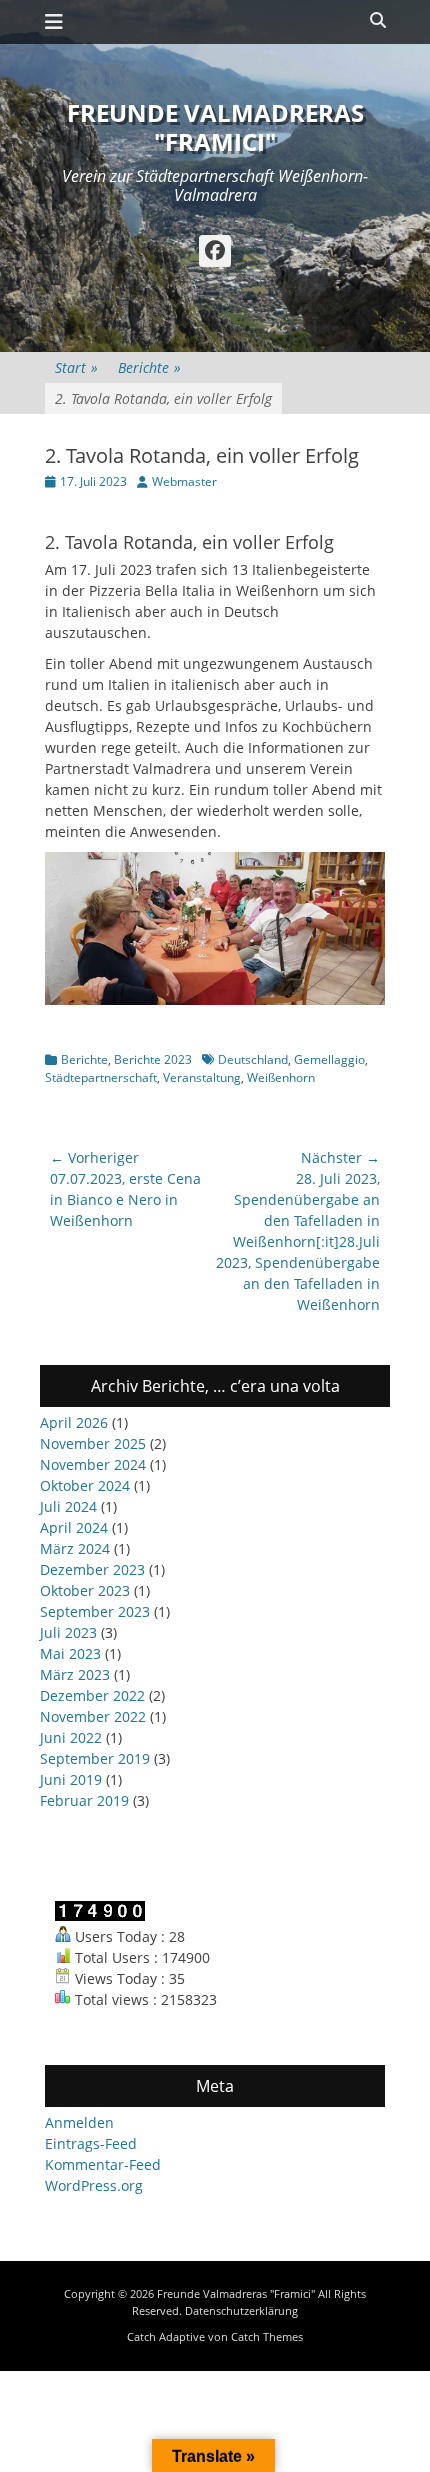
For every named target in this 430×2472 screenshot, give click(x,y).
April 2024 (74, 1527)
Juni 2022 (71, 1737)
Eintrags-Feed (91, 2143)
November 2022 (93, 1716)
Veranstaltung (202, 1077)
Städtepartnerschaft (101, 1077)
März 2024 (75, 1548)
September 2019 (95, 1758)
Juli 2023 (68, 1632)
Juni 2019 (71, 1779)
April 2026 (74, 1422)
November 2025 (93, 1443)
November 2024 (93, 1464)
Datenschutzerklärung (241, 2310)
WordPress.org (94, 2185)
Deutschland (253, 1059)
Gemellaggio (329, 1059)
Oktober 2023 (85, 1590)
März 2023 (75, 1674)
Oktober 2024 (85, 1485)
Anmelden (79, 2122)
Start (76, 367)
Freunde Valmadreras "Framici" (215, 127)
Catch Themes (267, 2336)
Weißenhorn (281, 1077)
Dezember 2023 (92, 1569)
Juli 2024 (68, 1506)
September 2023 (95, 1611)
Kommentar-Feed (103, 2164)
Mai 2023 (70, 1653)
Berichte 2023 (153, 1059)
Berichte (149, 367)
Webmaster (184, 481)
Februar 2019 (84, 1800)
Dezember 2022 (92, 1695)
